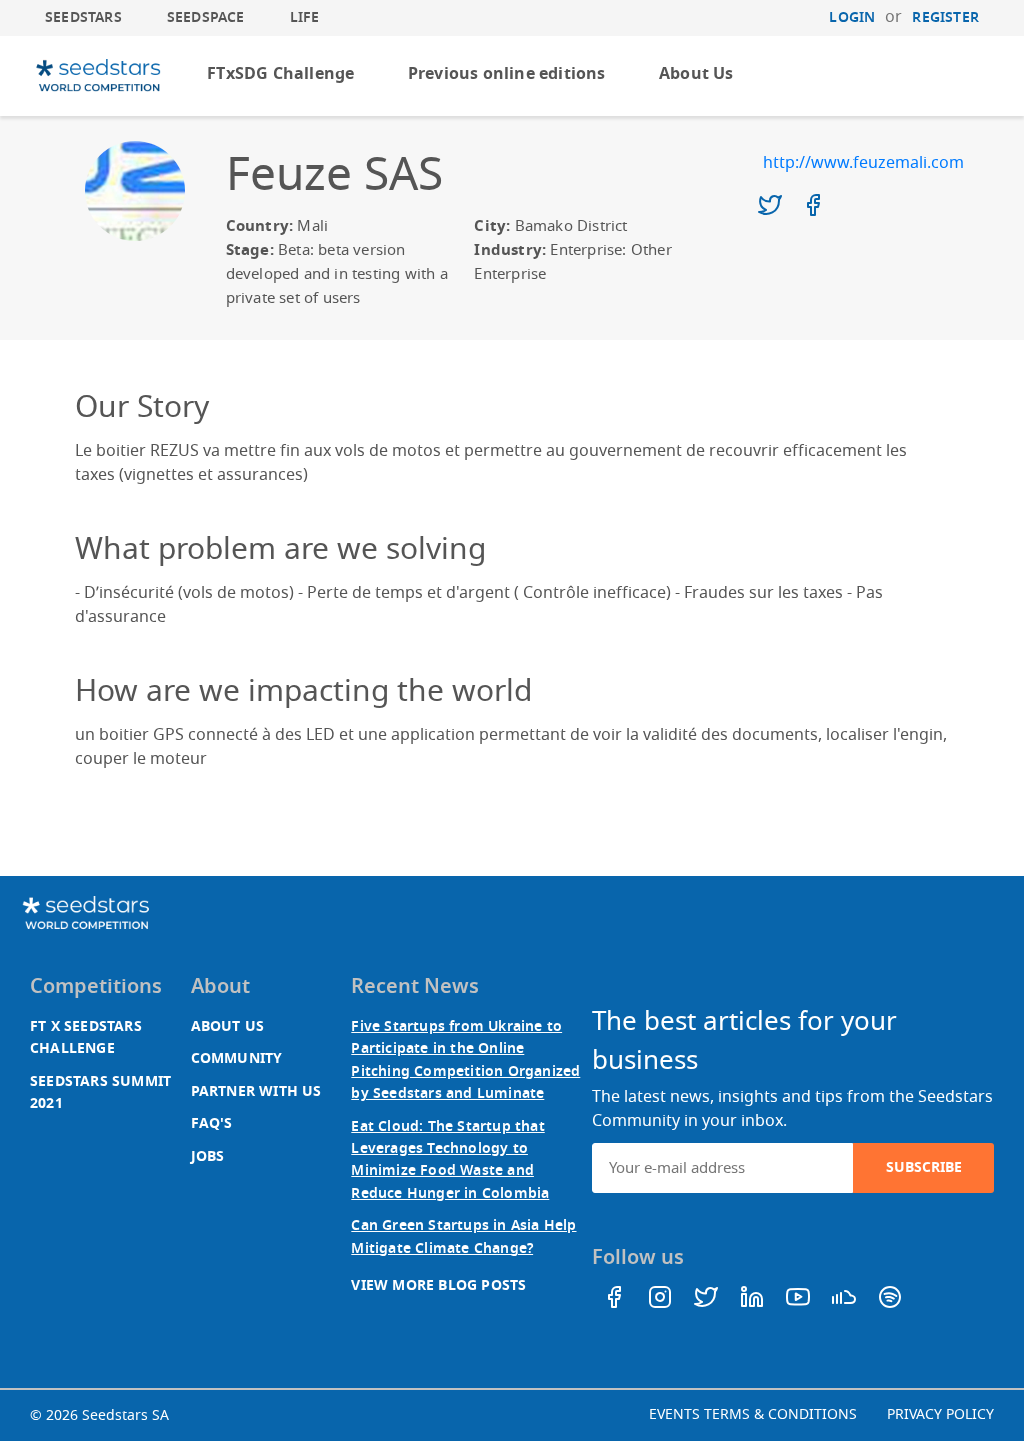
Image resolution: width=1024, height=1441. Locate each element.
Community (237, 1058)
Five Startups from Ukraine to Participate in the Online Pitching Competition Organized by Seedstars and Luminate (465, 1060)
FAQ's (212, 1123)
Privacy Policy (940, 1414)
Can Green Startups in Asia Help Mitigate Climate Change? (463, 1236)
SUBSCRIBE (924, 1167)
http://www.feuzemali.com (863, 163)
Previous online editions (507, 74)
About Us (696, 74)
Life (305, 17)
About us (228, 1026)
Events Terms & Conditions (753, 1414)
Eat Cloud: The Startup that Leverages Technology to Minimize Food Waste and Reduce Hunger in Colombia (450, 1160)
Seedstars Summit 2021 (100, 1092)
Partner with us (256, 1091)
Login (852, 17)
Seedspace (206, 17)
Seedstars (83, 17)
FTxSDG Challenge (280, 74)
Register (945, 17)
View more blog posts (438, 1285)
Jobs (208, 1156)
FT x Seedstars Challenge (86, 1037)
